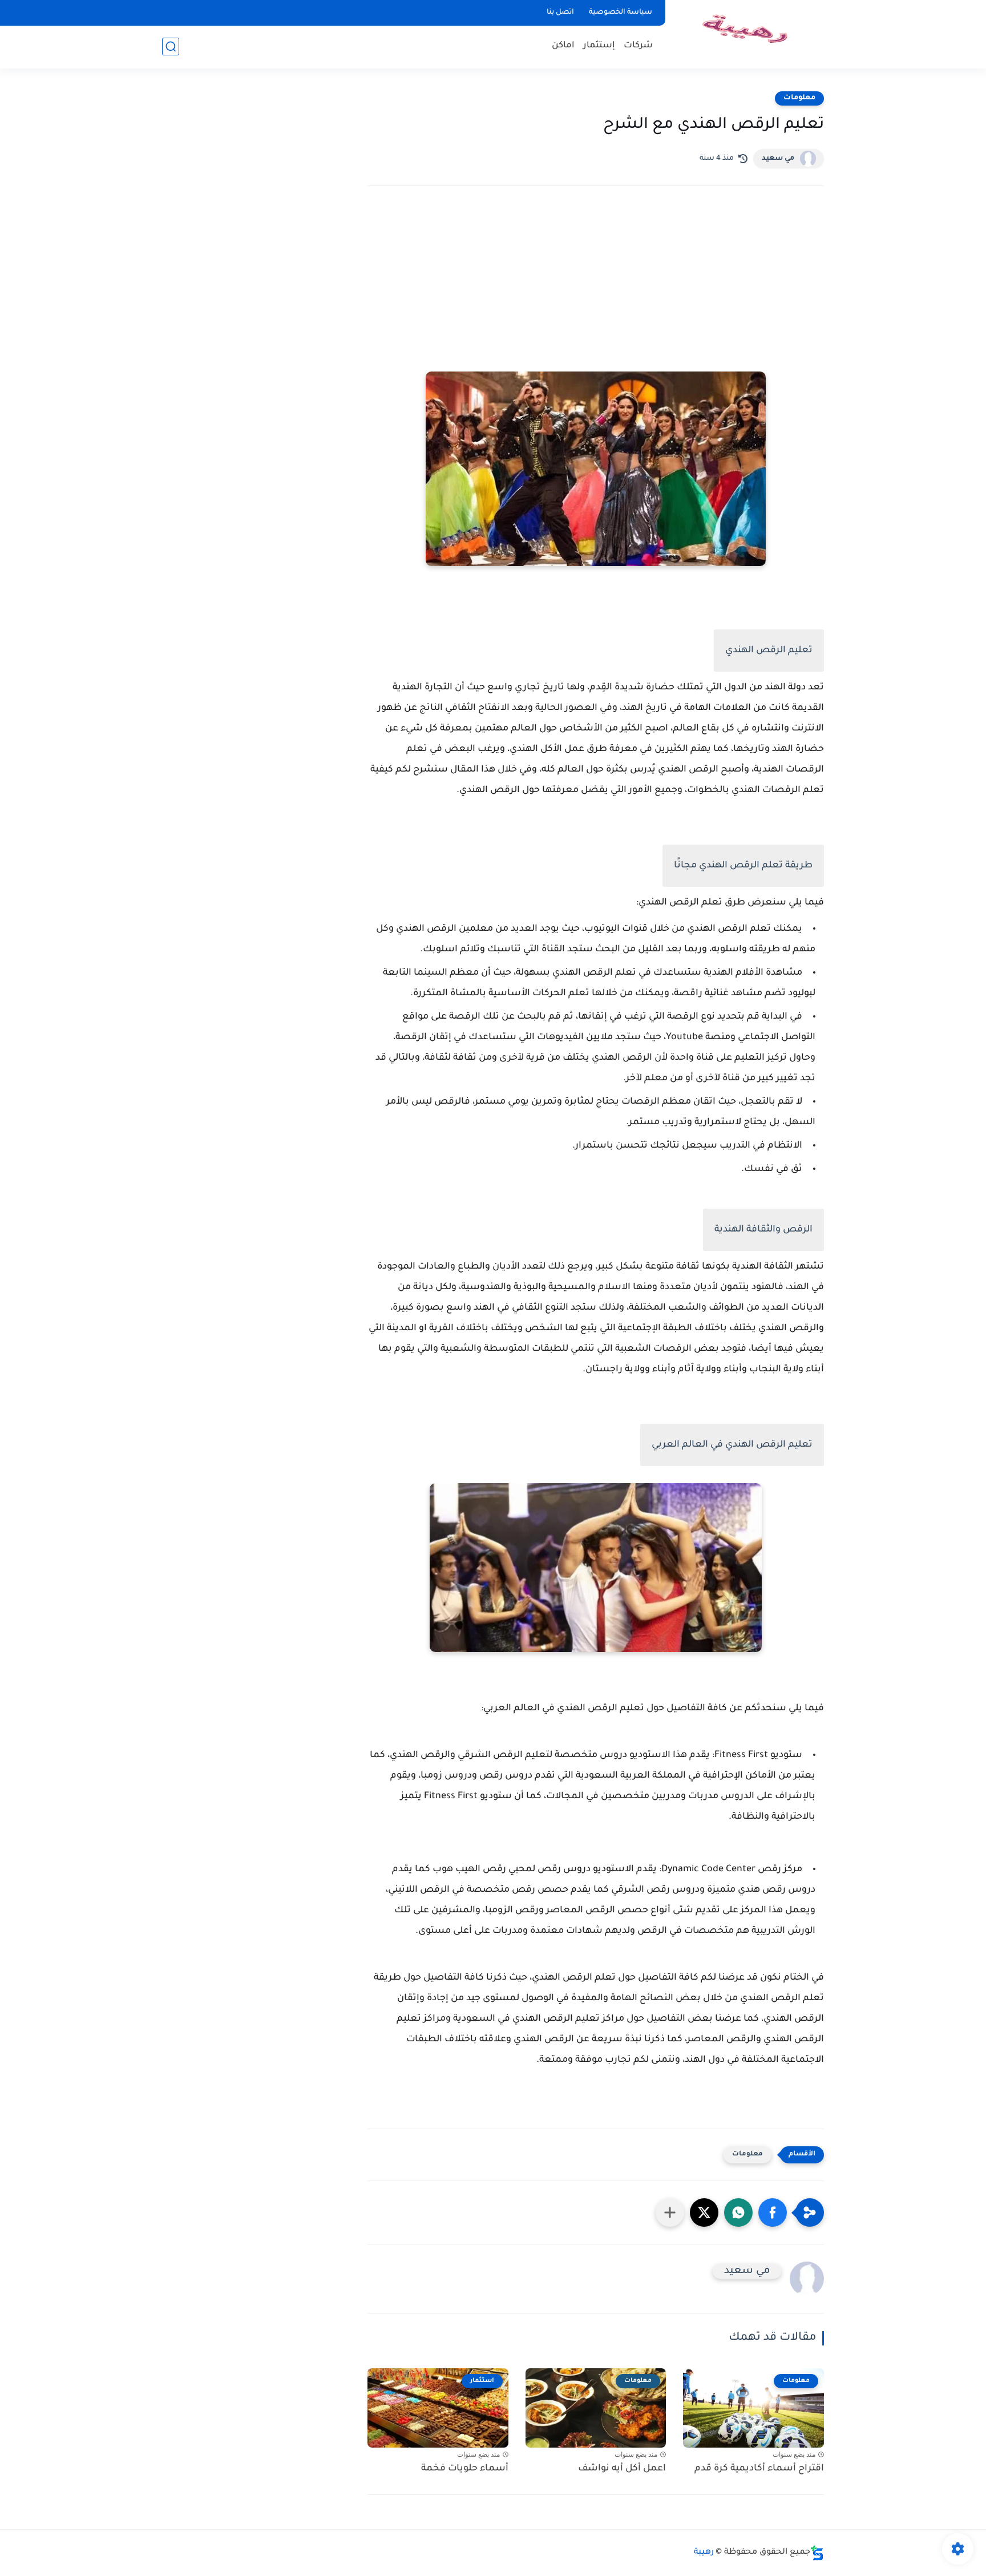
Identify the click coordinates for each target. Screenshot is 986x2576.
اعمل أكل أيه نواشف (622, 2469)
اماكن (563, 46)
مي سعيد (778, 159)
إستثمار (599, 46)
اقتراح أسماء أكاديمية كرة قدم (759, 2469)
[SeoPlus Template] (817, 2553)
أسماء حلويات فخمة (465, 2469)
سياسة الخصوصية (621, 13)
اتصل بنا (560, 13)
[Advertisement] (596, 294)
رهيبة (704, 2553)
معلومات (799, 98)
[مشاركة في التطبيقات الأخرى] (670, 2212)
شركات (638, 46)
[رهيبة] (747, 33)
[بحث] (171, 47)
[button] (773, 2212)
